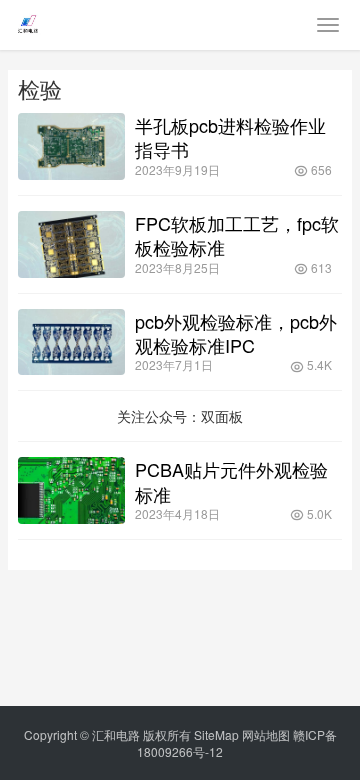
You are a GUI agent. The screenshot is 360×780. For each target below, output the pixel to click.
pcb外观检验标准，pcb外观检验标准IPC (236, 333)
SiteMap (216, 734)
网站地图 (266, 734)
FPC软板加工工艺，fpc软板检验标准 (237, 235)
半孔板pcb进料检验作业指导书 (230, 137)
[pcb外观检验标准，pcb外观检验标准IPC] (71, 342)
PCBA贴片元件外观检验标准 (231, 481)
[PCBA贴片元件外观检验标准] (71, 490)
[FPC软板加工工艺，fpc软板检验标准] (71, 244)
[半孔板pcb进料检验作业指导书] (71, 146)
